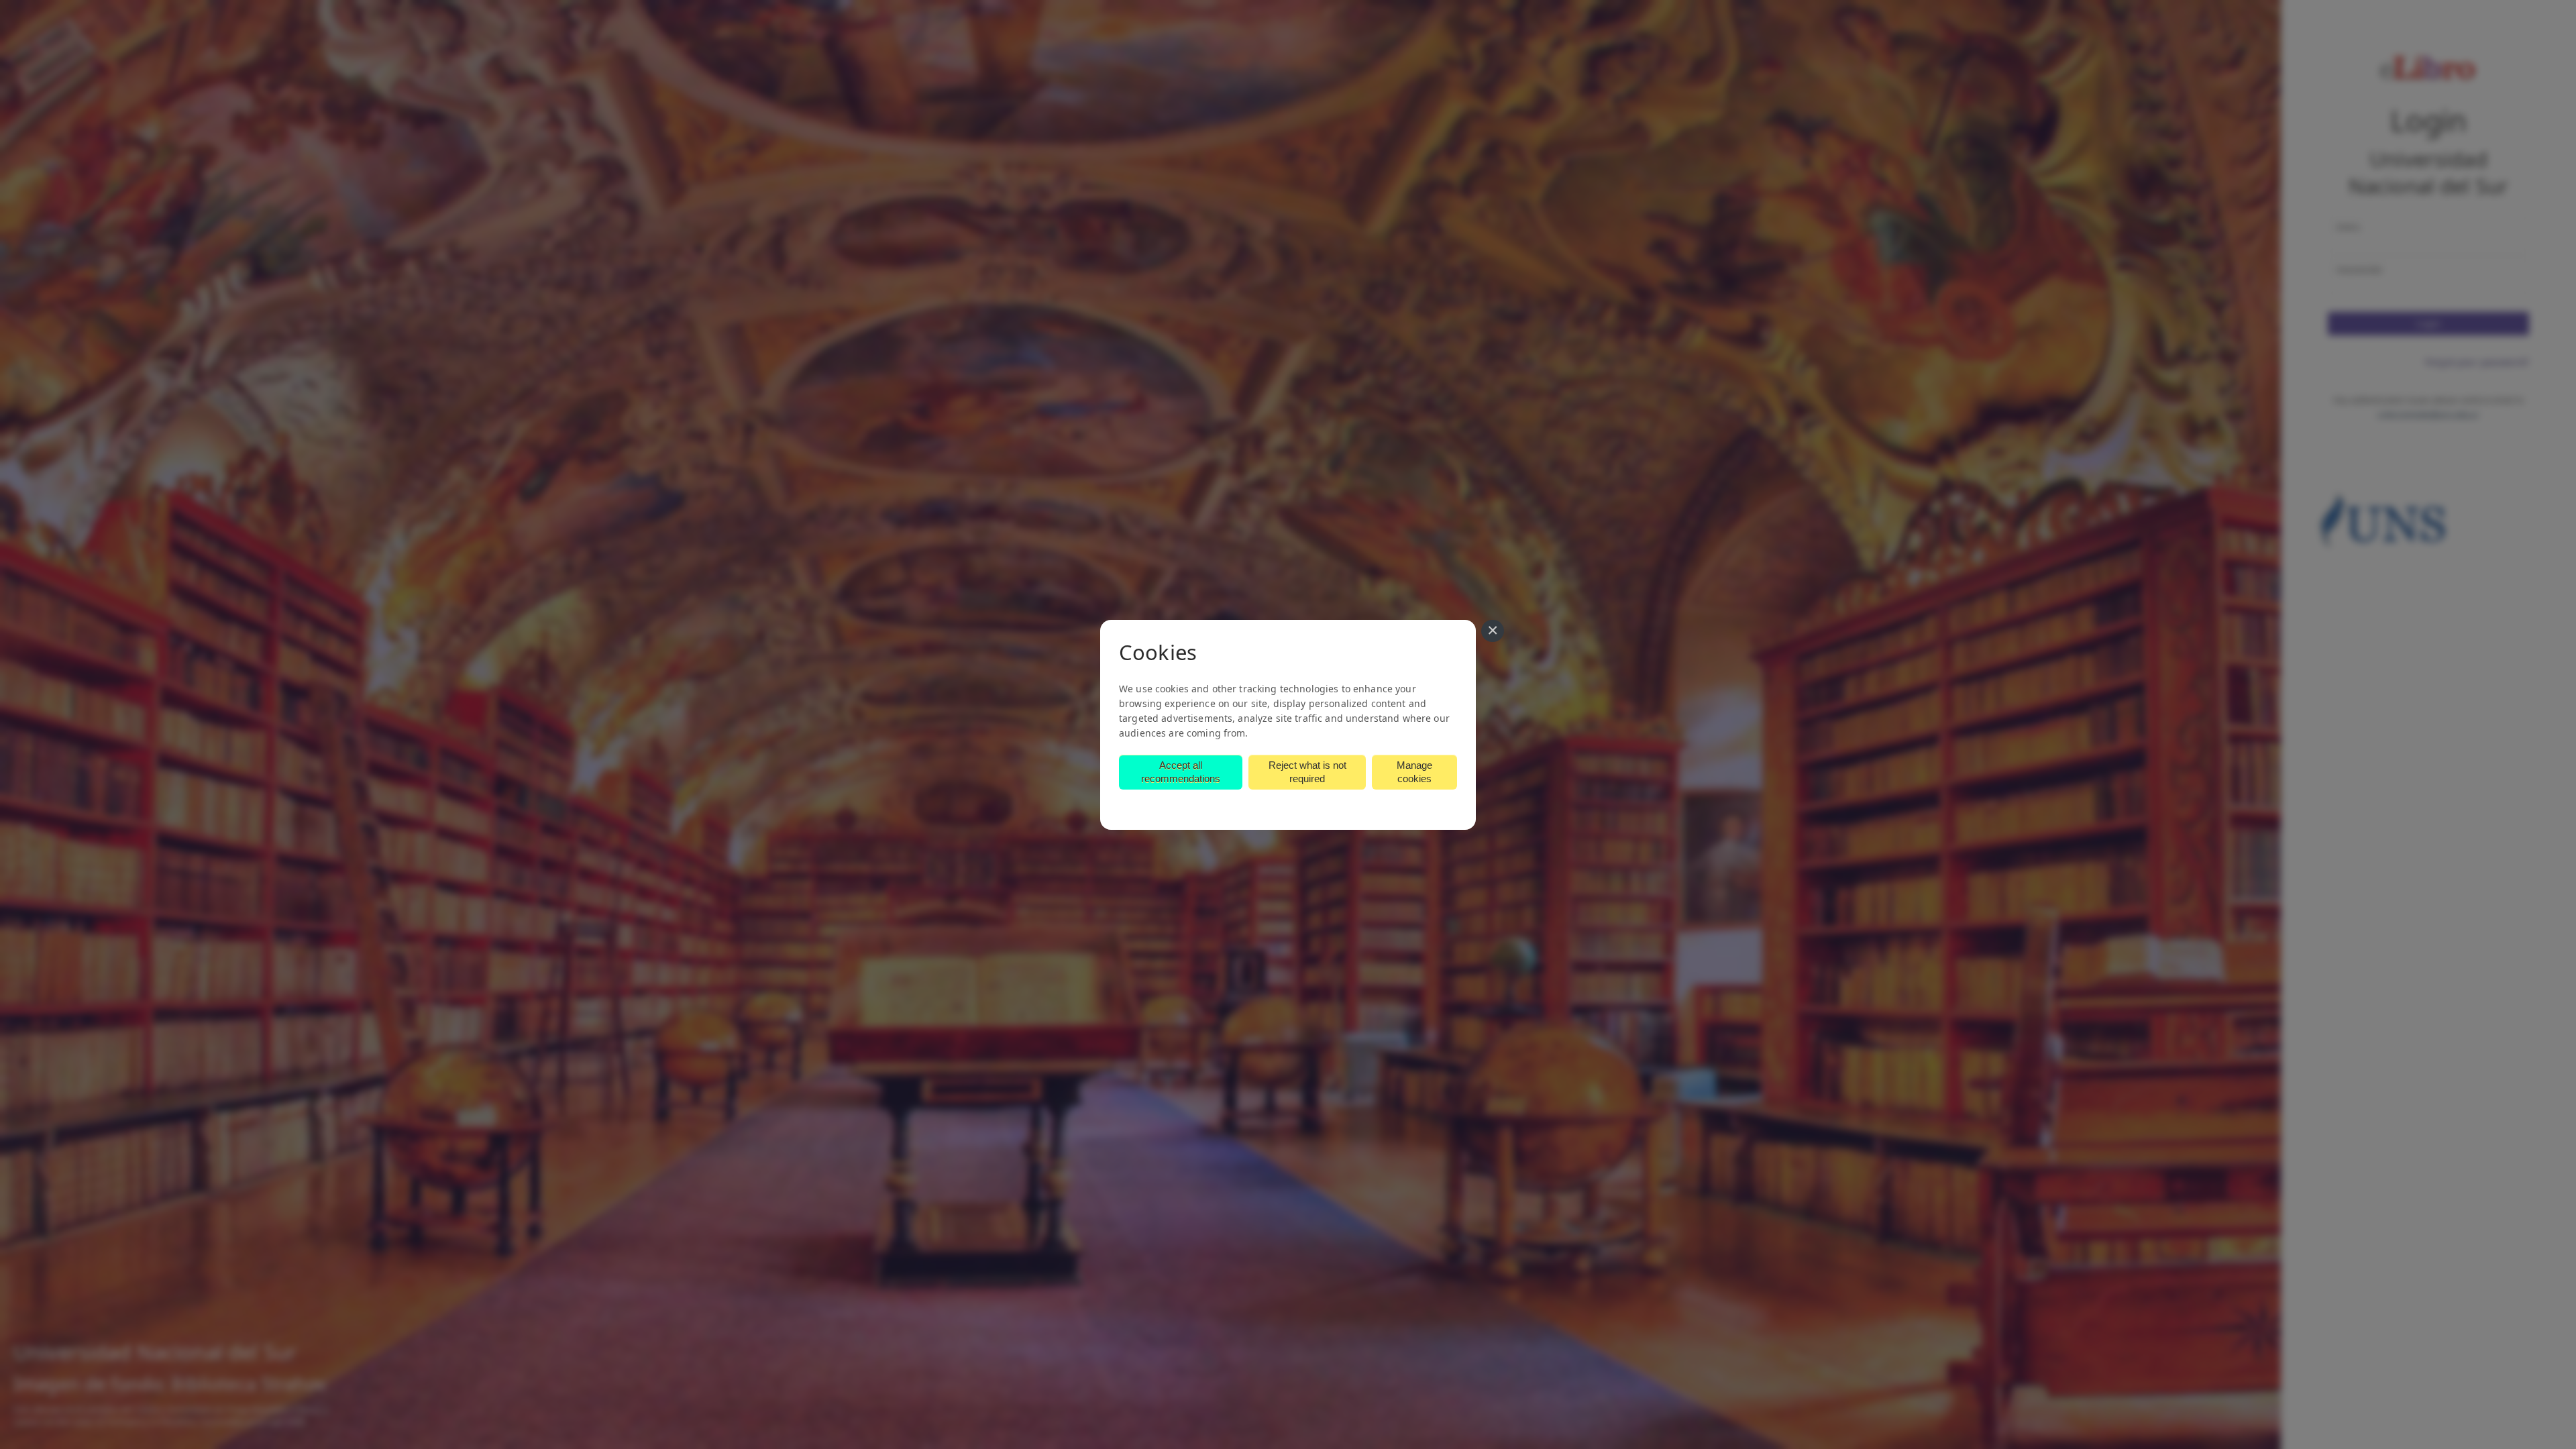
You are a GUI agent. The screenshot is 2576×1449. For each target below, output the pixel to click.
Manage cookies (1414, 772)
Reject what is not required (1307, 772)
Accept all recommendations (1181, 772)
